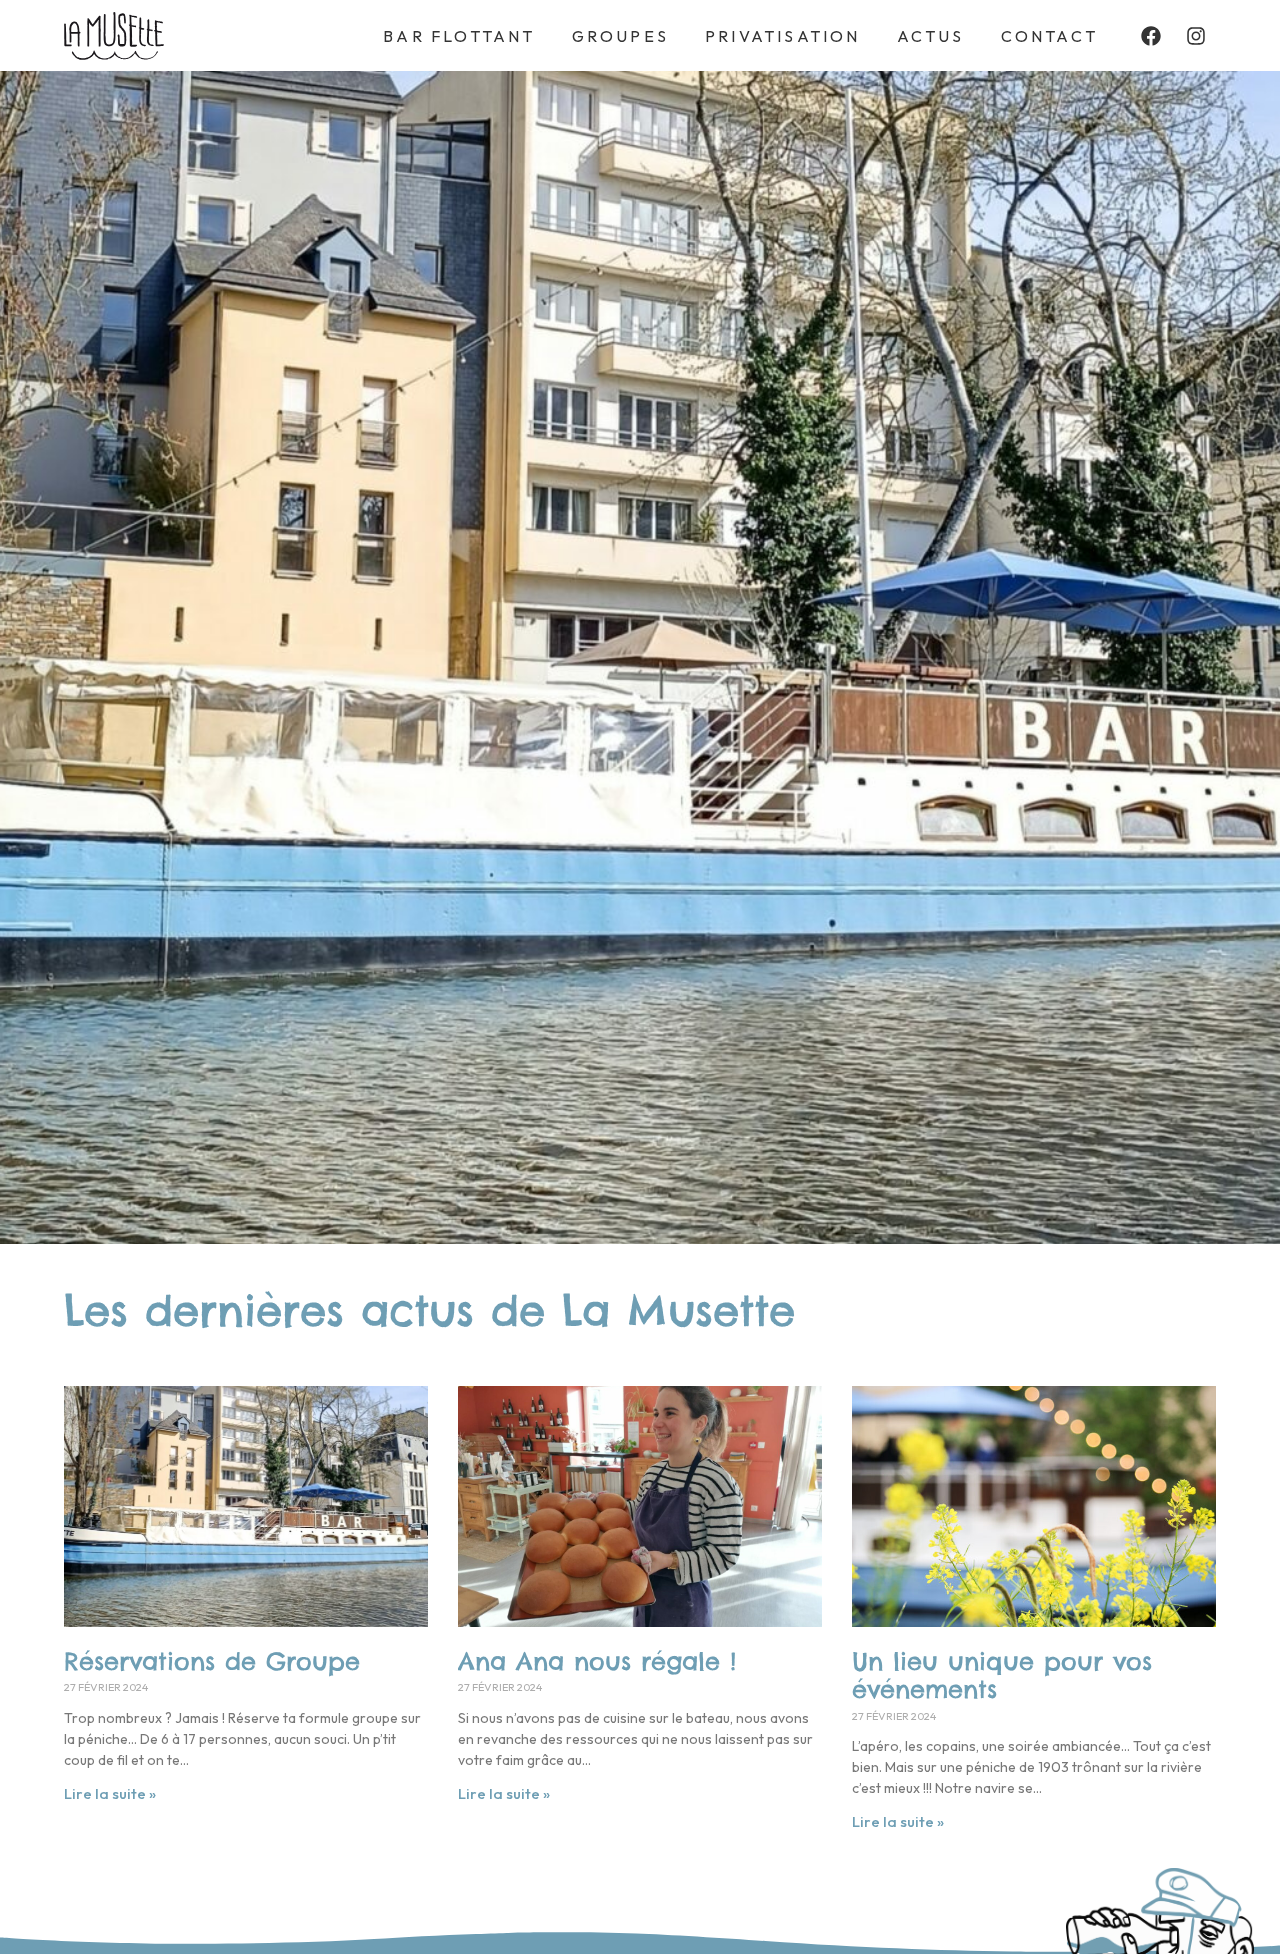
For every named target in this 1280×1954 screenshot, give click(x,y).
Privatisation (783, 36)
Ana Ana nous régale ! (597, 1661)
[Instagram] (1196, 36)
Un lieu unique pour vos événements (1002, 1675)
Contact (1049, 36)
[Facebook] (1151, 36)
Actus (931, 36)
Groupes (620, 36)
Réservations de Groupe (212, 1661)
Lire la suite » (110, 1793)
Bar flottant (459, 36)
